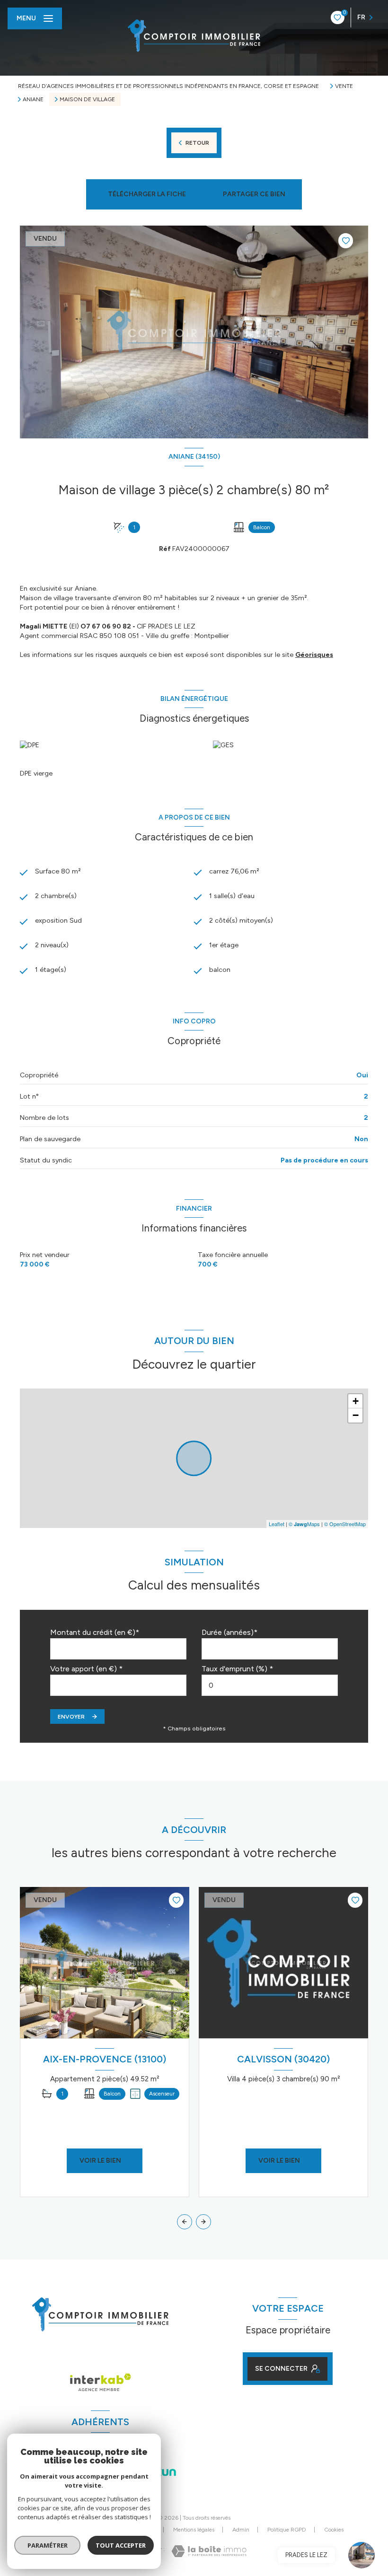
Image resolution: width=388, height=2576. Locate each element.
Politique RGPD (287, 2530)
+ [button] (356, 1401)
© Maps (304, 1524)
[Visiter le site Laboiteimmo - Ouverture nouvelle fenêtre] (209, 2551)
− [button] (356, 1415)
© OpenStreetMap (345, 1524)
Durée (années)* (229, 1632)
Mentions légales (194, 2530)
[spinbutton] (270, 1685)
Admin (241, 2530)
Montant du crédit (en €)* (95, 1632)
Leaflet (277, 1524)
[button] (203, 2222)
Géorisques (314, 655)
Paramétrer (48, 2545)
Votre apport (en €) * (86, 1669)
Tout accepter (121, 2545)
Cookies (334, 2530)
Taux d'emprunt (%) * (237, 1669)
